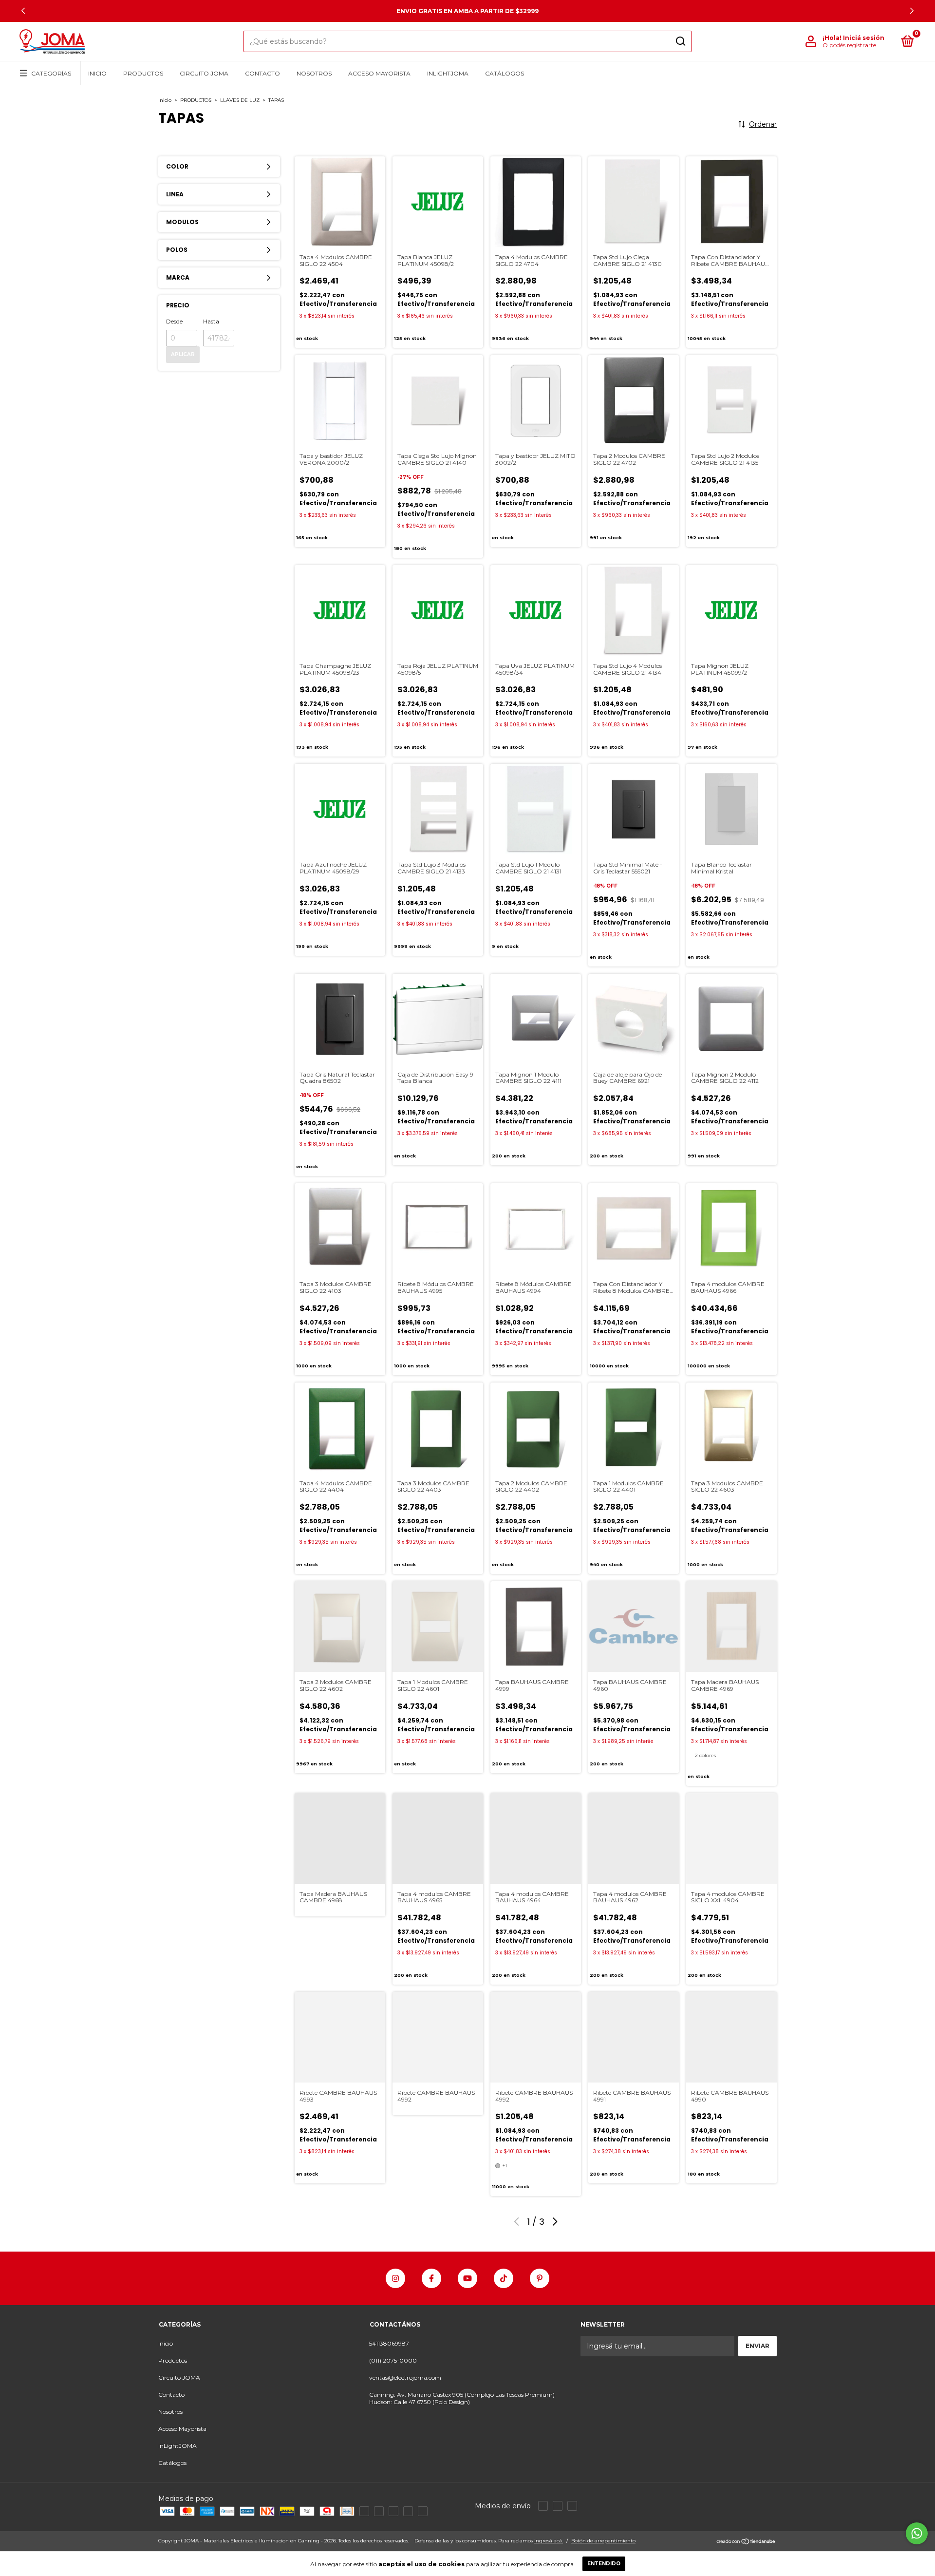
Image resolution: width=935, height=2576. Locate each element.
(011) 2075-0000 (393, 2360)
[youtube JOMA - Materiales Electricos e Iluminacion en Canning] (467, 2278)
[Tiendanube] (746, 2542)
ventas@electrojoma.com (405, 2377)
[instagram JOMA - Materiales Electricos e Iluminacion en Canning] (395, 2278)
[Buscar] (680, 41)
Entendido (604, 2564)
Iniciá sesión (864, 38)
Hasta (211, 321)
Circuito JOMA (204, 73)
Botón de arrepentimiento (603, 2541)
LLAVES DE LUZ (240, 100)
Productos (143, 73)
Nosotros (314, 73)
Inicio (97, 73)
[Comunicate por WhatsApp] (917, 2533)
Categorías (51, 73)
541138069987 (389, 2343)
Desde (174, 321)
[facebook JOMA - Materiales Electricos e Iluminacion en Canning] (431, 2278)
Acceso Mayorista (379, 73)
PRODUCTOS (196, 100)
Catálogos (505, 73)
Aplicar (183, 354)
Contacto (262, 73)
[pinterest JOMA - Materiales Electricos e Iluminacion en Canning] (540, 2278)
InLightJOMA (448, 73)
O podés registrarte (849, 45)
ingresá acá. (549, 2541)
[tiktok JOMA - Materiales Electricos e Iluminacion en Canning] (504, 2278)
